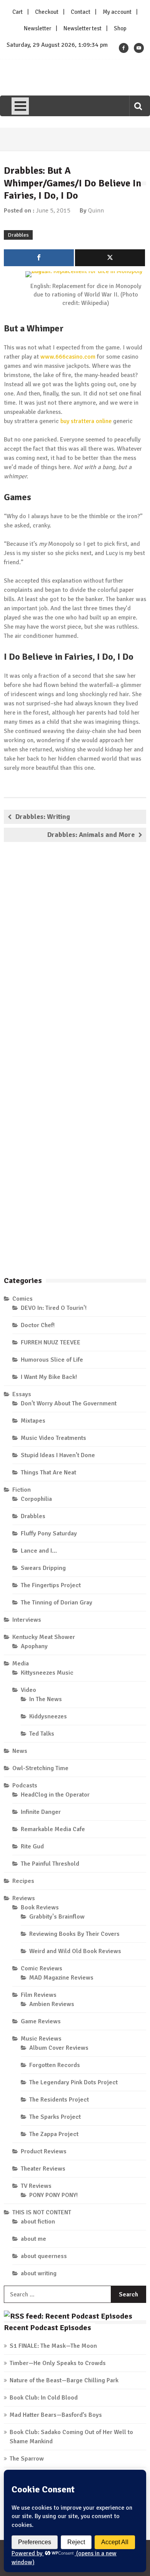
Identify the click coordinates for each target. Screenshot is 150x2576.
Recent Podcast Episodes (47, 2328)
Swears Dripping (43, 1568)
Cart (17, 12)
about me (33, 2239)
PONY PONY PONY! (53, 2195)
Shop (120, 28)
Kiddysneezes (48, 1716)
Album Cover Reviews (59, 2048)
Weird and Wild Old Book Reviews (75, 1951)
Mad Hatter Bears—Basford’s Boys (56, 2415)
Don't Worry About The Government (69, 1403)
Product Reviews (44, 2151)
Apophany (34, 1646)
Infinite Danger (41, 1812)
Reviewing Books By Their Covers (74, 1934)
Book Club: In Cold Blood (44, 2398)
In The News (46, 1699)
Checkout (47, 12)
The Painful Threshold (50, 1864)
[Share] (39, 258)
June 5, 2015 (53, 211)
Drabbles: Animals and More (91, 835)
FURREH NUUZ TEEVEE (51, 1342)
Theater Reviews (43, 2169)
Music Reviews (41, 2039)
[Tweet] (110, 258)
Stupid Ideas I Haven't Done (58, 1455)
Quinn (96, 211)
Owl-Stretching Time (40, 1768)
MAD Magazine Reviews (61, 1978)
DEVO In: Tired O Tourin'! (54, 1308)
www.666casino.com (68, 357)
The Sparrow (27, 2459)
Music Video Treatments (53, 1438)
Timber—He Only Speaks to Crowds (58, 2363)
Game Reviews (41, 2021)
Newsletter (37, 28)
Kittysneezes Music (47, 1673)
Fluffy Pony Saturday (49, 1533)
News (20, 1751)
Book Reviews (40, 1907)
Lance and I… (39, 1551)
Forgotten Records (55, 2065)
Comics (22, 1299)
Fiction (22, 1490)
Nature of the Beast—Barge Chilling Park (64, 2380)
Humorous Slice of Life (52, 1360)
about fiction (38, 2222)
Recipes (23, 1881)
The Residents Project (59, 2100)
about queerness (44, 2256)
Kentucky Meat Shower (44, 1637)
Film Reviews (39, 1995)
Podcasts (25, 1785)
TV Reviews (36, 2186)
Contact (81, 12)
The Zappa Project (54, 2134)
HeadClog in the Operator (55, 1795)
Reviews (24, 1898)
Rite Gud (32, 1846)
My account (117, 12)
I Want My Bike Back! (49, 1377)
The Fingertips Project (51, 1585)
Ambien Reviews (52, 2004)
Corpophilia (36, 1499)
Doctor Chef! (38, 1325)
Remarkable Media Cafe (53, 1829)
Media (21, 1664)
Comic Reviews (42, 1968)
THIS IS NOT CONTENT (42, 2212)
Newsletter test (82, 28)
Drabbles (18, 235)
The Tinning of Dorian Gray (57, 1603)
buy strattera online (86, 421)
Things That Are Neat (48, 1472)
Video (28, 1690)
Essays (22, 1394)
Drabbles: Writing (43, 817)
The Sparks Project (55, 2117)
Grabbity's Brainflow (57, 1917)
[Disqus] (75, 959)
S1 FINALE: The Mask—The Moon (53, 2346)
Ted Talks (42, 1734)
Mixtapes (33, 1421)
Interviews (27, 1620)
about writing (39, 2273)
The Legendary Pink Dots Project (73, 2082)
